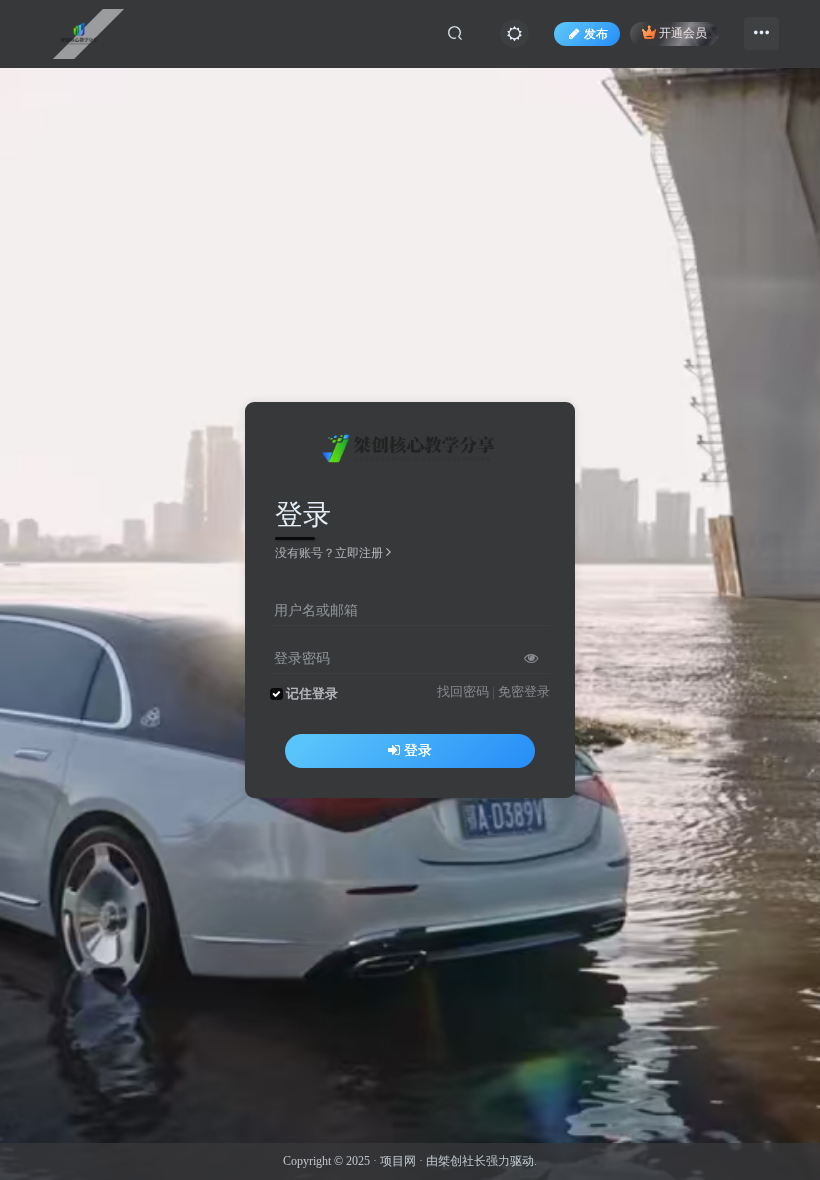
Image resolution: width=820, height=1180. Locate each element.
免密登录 (524, 692)
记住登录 (312, 694)
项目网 (398, 1161)
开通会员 (683, 34)
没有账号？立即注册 (329, 553)
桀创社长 (462, 1161)
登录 (418, 750)
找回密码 (463, 692)
